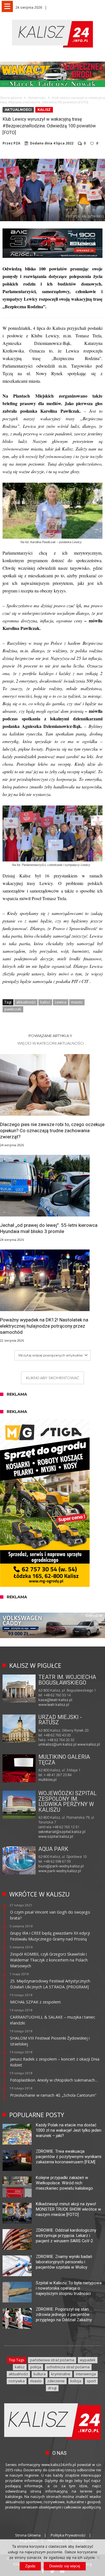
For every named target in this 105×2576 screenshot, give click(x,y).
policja (36, 2367)
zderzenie (56, 2381)
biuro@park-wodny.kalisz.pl (61, 1866)
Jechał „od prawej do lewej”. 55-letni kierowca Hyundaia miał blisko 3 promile (49, 1228)
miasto (77, 1002)
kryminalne (61, 2374)
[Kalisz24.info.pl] (53, 19)
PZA (17, 143)
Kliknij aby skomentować (53, 1378)
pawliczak (13, 1009)
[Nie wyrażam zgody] (98, 2558)
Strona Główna (28, 2535)
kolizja (76, 2381)
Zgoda (30, 2566)
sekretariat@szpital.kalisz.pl (62, 1832)
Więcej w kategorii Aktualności (51, 1043)
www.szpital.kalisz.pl (56, 1836)
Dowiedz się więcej (65, 2566)
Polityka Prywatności (68, 2535)
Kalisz (44, 110)
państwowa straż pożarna (52, 2360)
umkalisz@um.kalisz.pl (58, 1744)
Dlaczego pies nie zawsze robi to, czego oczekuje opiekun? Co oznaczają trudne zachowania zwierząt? (52, 1131)
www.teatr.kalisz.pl (54, 1705)
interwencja (86, 2374)
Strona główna (11, 98)
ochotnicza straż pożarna (68, 2367)
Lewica (61, 1002)
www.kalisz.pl (89, 1744)
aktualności (26, 1002)
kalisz (45, 1002)
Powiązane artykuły (50, 1036)
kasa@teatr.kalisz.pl (55, 1700)
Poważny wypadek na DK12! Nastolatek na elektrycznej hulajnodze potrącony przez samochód (44, 1326)
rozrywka (17, 2381)
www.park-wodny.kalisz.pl (60, 1871)
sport (91, 2381)
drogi (52, 2388)
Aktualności (37, 98)
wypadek (88, 2360)
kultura (40, 2374)
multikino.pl (47, 1780)
